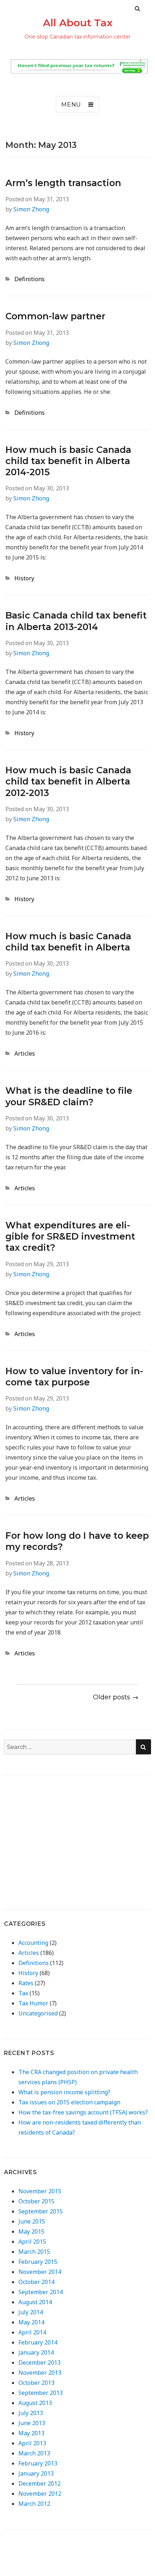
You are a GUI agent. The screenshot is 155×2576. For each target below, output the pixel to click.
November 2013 (40, 2373)
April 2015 (32, 2242)
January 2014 (36, 2352)
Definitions (30, 279)
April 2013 (32, 2443)
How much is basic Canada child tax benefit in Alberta (68, 942)
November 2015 (40, 2191)
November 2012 (40, 2494)
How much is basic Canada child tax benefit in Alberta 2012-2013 (68, 781)
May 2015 (31, 2231)
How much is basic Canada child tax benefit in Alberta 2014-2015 (68, 461)
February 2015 (38, 2262)
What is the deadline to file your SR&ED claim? (69, 1096)
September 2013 (41, 2393)
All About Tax (78, 23)
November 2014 (40, 2272)
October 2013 (36, 2383)
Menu (71, 105)
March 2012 (34, 2504)
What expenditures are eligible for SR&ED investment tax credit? (70, 1237)
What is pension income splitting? (64, 2092)
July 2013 (31, 2413)
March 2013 (34, 2453)
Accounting (33, 1943)
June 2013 (32, 2423)
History (24, 578)
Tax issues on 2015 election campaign (69, 2102)
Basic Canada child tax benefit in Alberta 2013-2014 (76, 621)
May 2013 (31, 2433)
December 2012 (39, 2483)
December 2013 (39, 2363)
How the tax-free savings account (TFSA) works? (83, 2112)
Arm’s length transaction (63, 183)
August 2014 (35, 2302)
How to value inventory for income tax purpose (74, 1377)
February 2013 (38, 2463)
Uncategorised (38, 2013)
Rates (26, 1983)
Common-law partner (55, 316)
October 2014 (36, 2282)
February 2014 (38, 2342)
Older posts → (116, 1697)
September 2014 (41, 2292)
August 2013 (35, 2403)
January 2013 (36, 2473)
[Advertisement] (65, 1836)
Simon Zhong (31, 209)
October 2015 (36, 2201)
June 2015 (32, 2221)
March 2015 (34, 2252)
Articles (25, 1053)
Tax (23, 1993)
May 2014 (31, 2322)
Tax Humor (33, 2003)
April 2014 (32, 2332)
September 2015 (41, 2211)
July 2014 (31, 2312)
